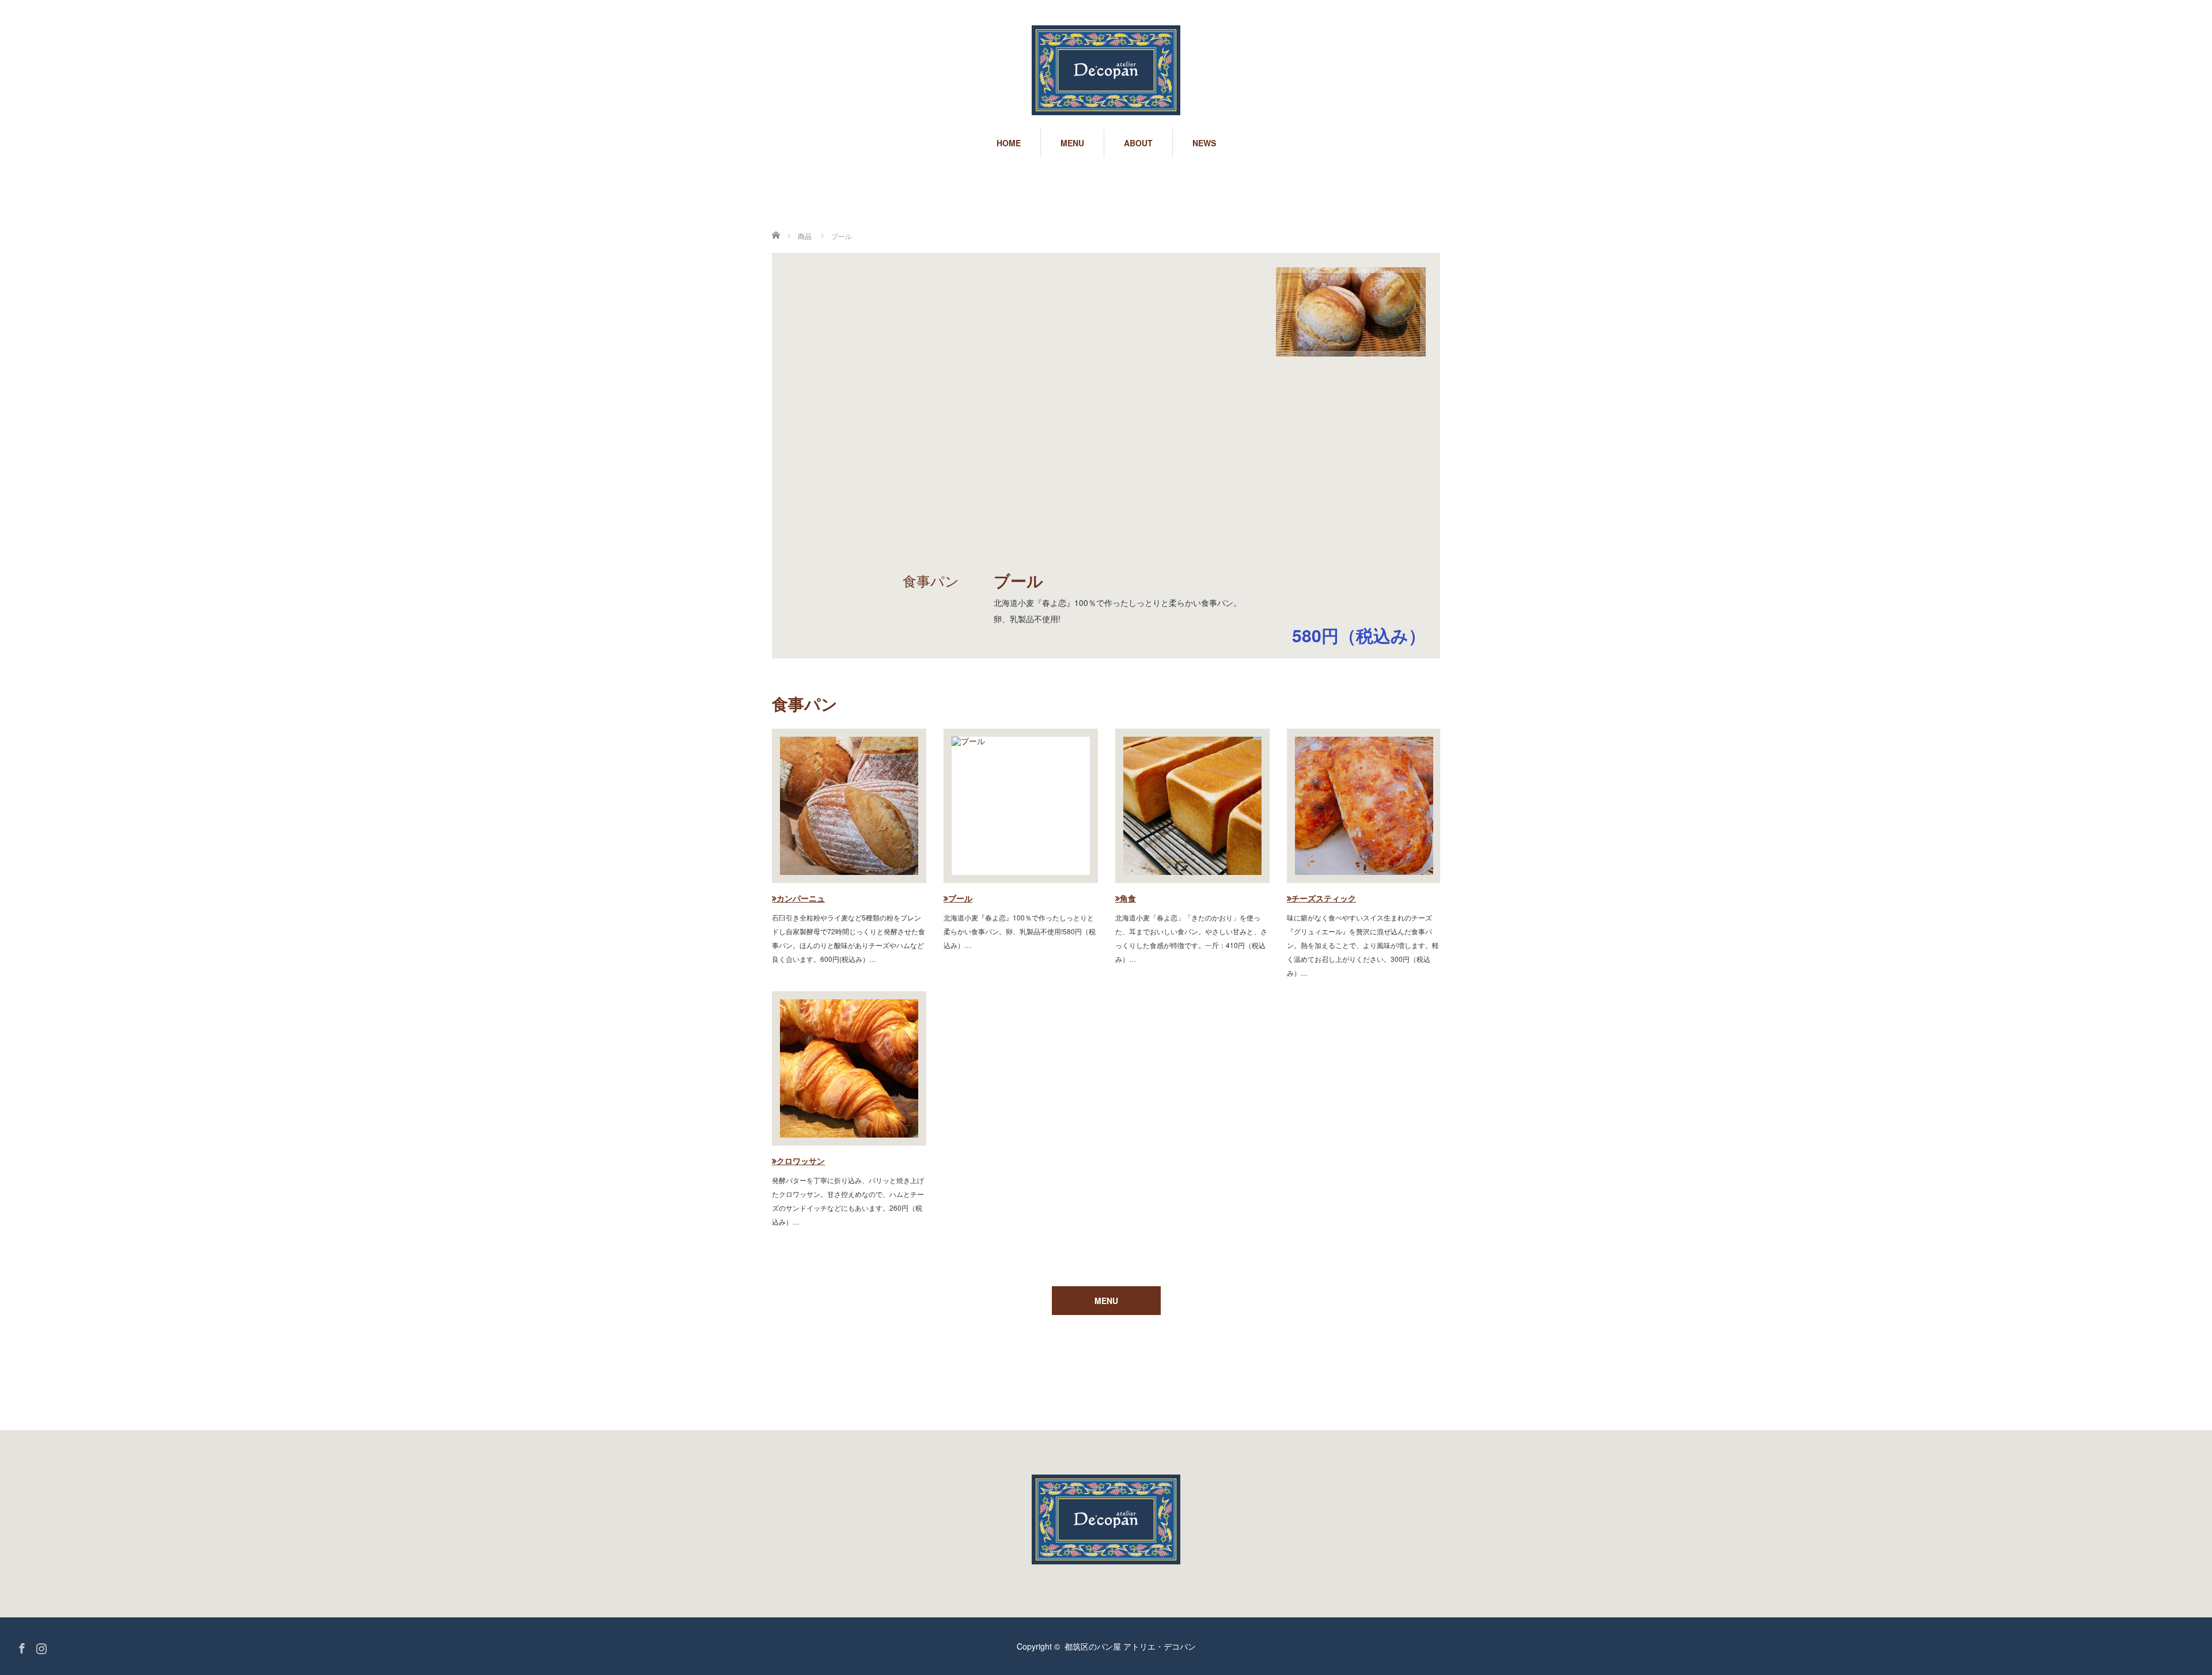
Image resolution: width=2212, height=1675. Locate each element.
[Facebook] (20, 1646)
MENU (1072, 143)
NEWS (1204, 143)
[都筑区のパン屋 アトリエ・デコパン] (1106, 71)
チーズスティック (1324, 898)
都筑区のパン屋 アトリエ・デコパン (1130, 1646)
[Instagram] (40, 1646)
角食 (1128, 898)
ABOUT (1138, 143)
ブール (960, 898)
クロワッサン (801, 1161)
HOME (1009, 143)
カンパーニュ (801, 898)
